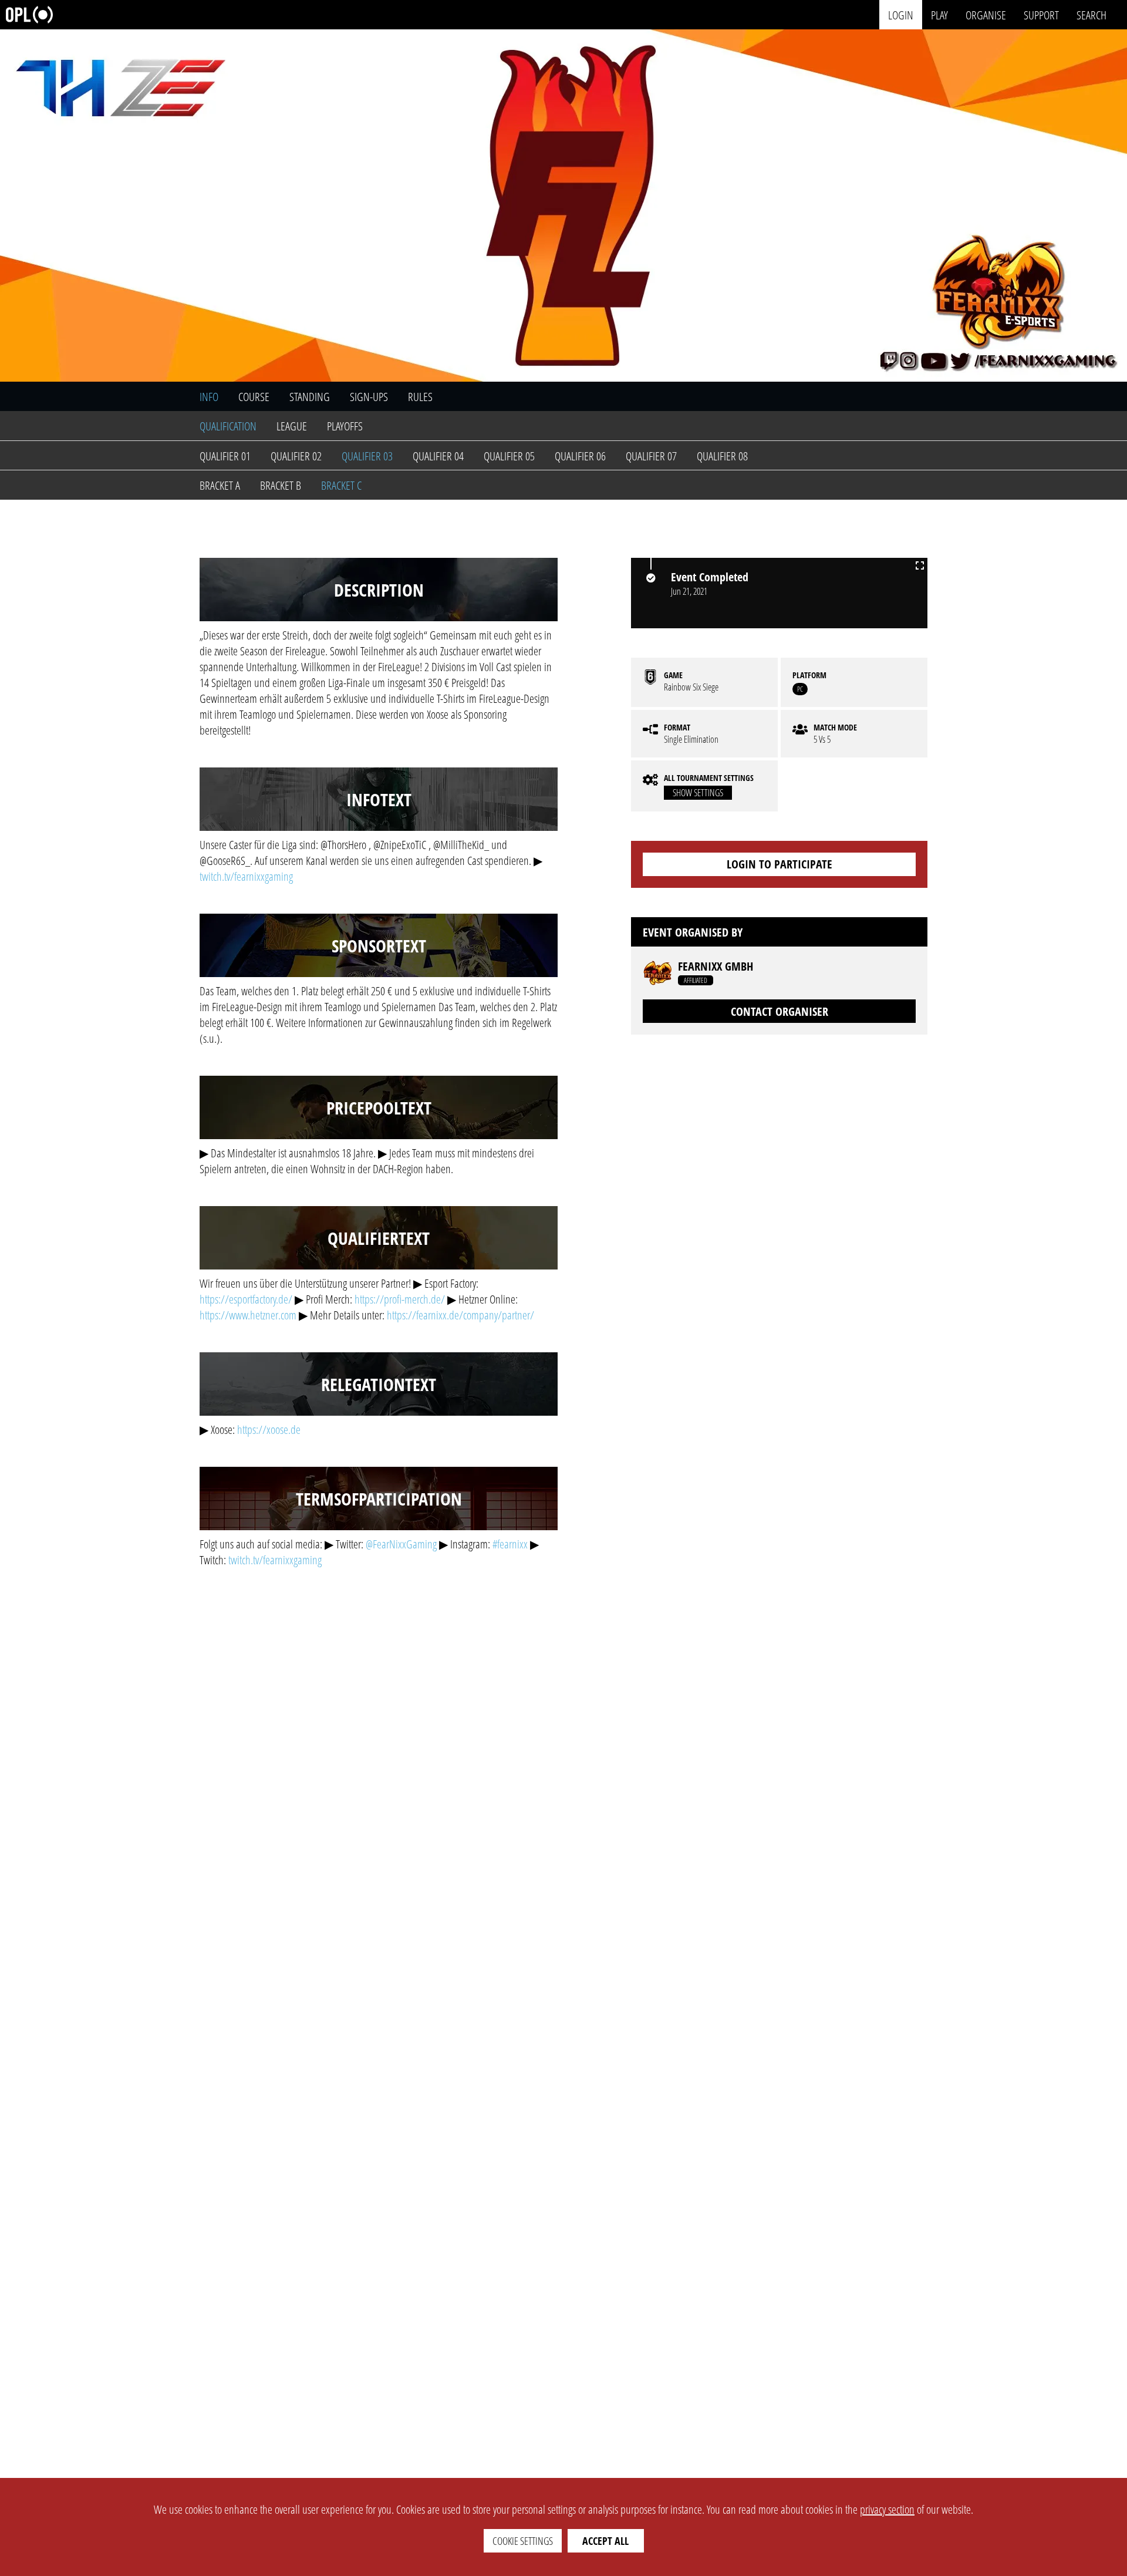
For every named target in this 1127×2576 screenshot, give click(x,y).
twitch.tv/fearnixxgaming (246, 876)
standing (310, 397)
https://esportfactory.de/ (246, 1299)
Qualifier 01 (225, 456)
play (939, 14)
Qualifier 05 (509, 456)
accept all (605, 2541)
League (292, 426)
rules (420, 397)
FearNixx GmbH (716, 967)
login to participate (780, 864)
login (901, 14)
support (1041, 14)
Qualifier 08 (722, 456)
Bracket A (220, 485)
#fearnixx (510, 1544)
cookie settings (523, 2541)
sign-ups (369, 397)
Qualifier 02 (296, 456)
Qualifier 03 (367, 456)
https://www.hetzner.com (248, 1315)
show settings (698, 793)
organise (986, 14)
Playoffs (345, 426)
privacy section (887, 2509)
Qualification (228, 426)
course (254, 397)
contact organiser (780, 1011)
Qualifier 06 (580, 456)
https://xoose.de (269, 1430)
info (209, 397)
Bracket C (341, 485)
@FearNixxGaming (401, 1544)
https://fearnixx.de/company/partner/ (460, 1315)
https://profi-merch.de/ (400, 1299)
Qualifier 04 (438, 456)
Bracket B (281, 485)
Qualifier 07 (651, 456)
